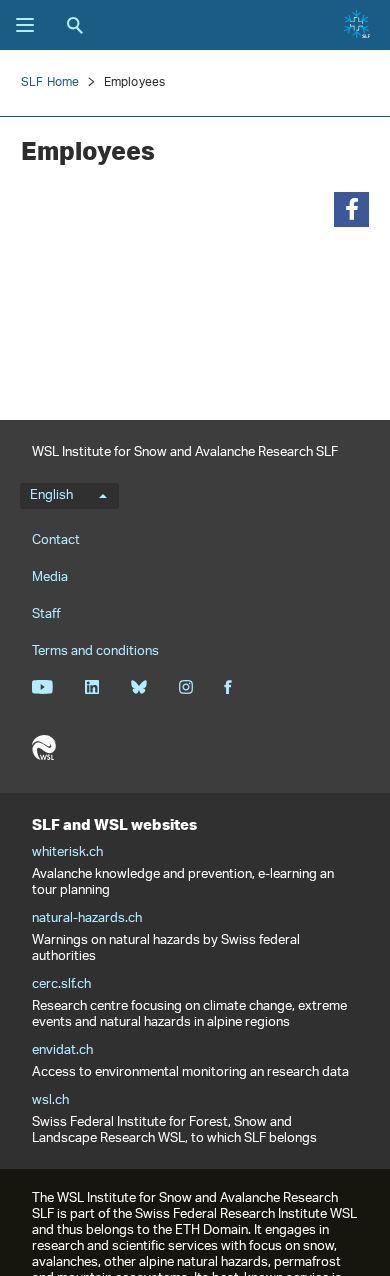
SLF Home (50, 82)
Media (50, 577)
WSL (44, 748)
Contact (56, 540)
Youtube (42, 687)
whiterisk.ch (67, 853)
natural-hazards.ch (87, 919)
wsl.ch (50, 1101)
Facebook (228, 687)
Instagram (185, 687)
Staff (46, 614)
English (51, 496)
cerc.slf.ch (61, 985)
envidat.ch (62, 1051)
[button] (351, 209)
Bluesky (138, 687)
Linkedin (91, 687)
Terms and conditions (95, 651)
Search (75, 25)
